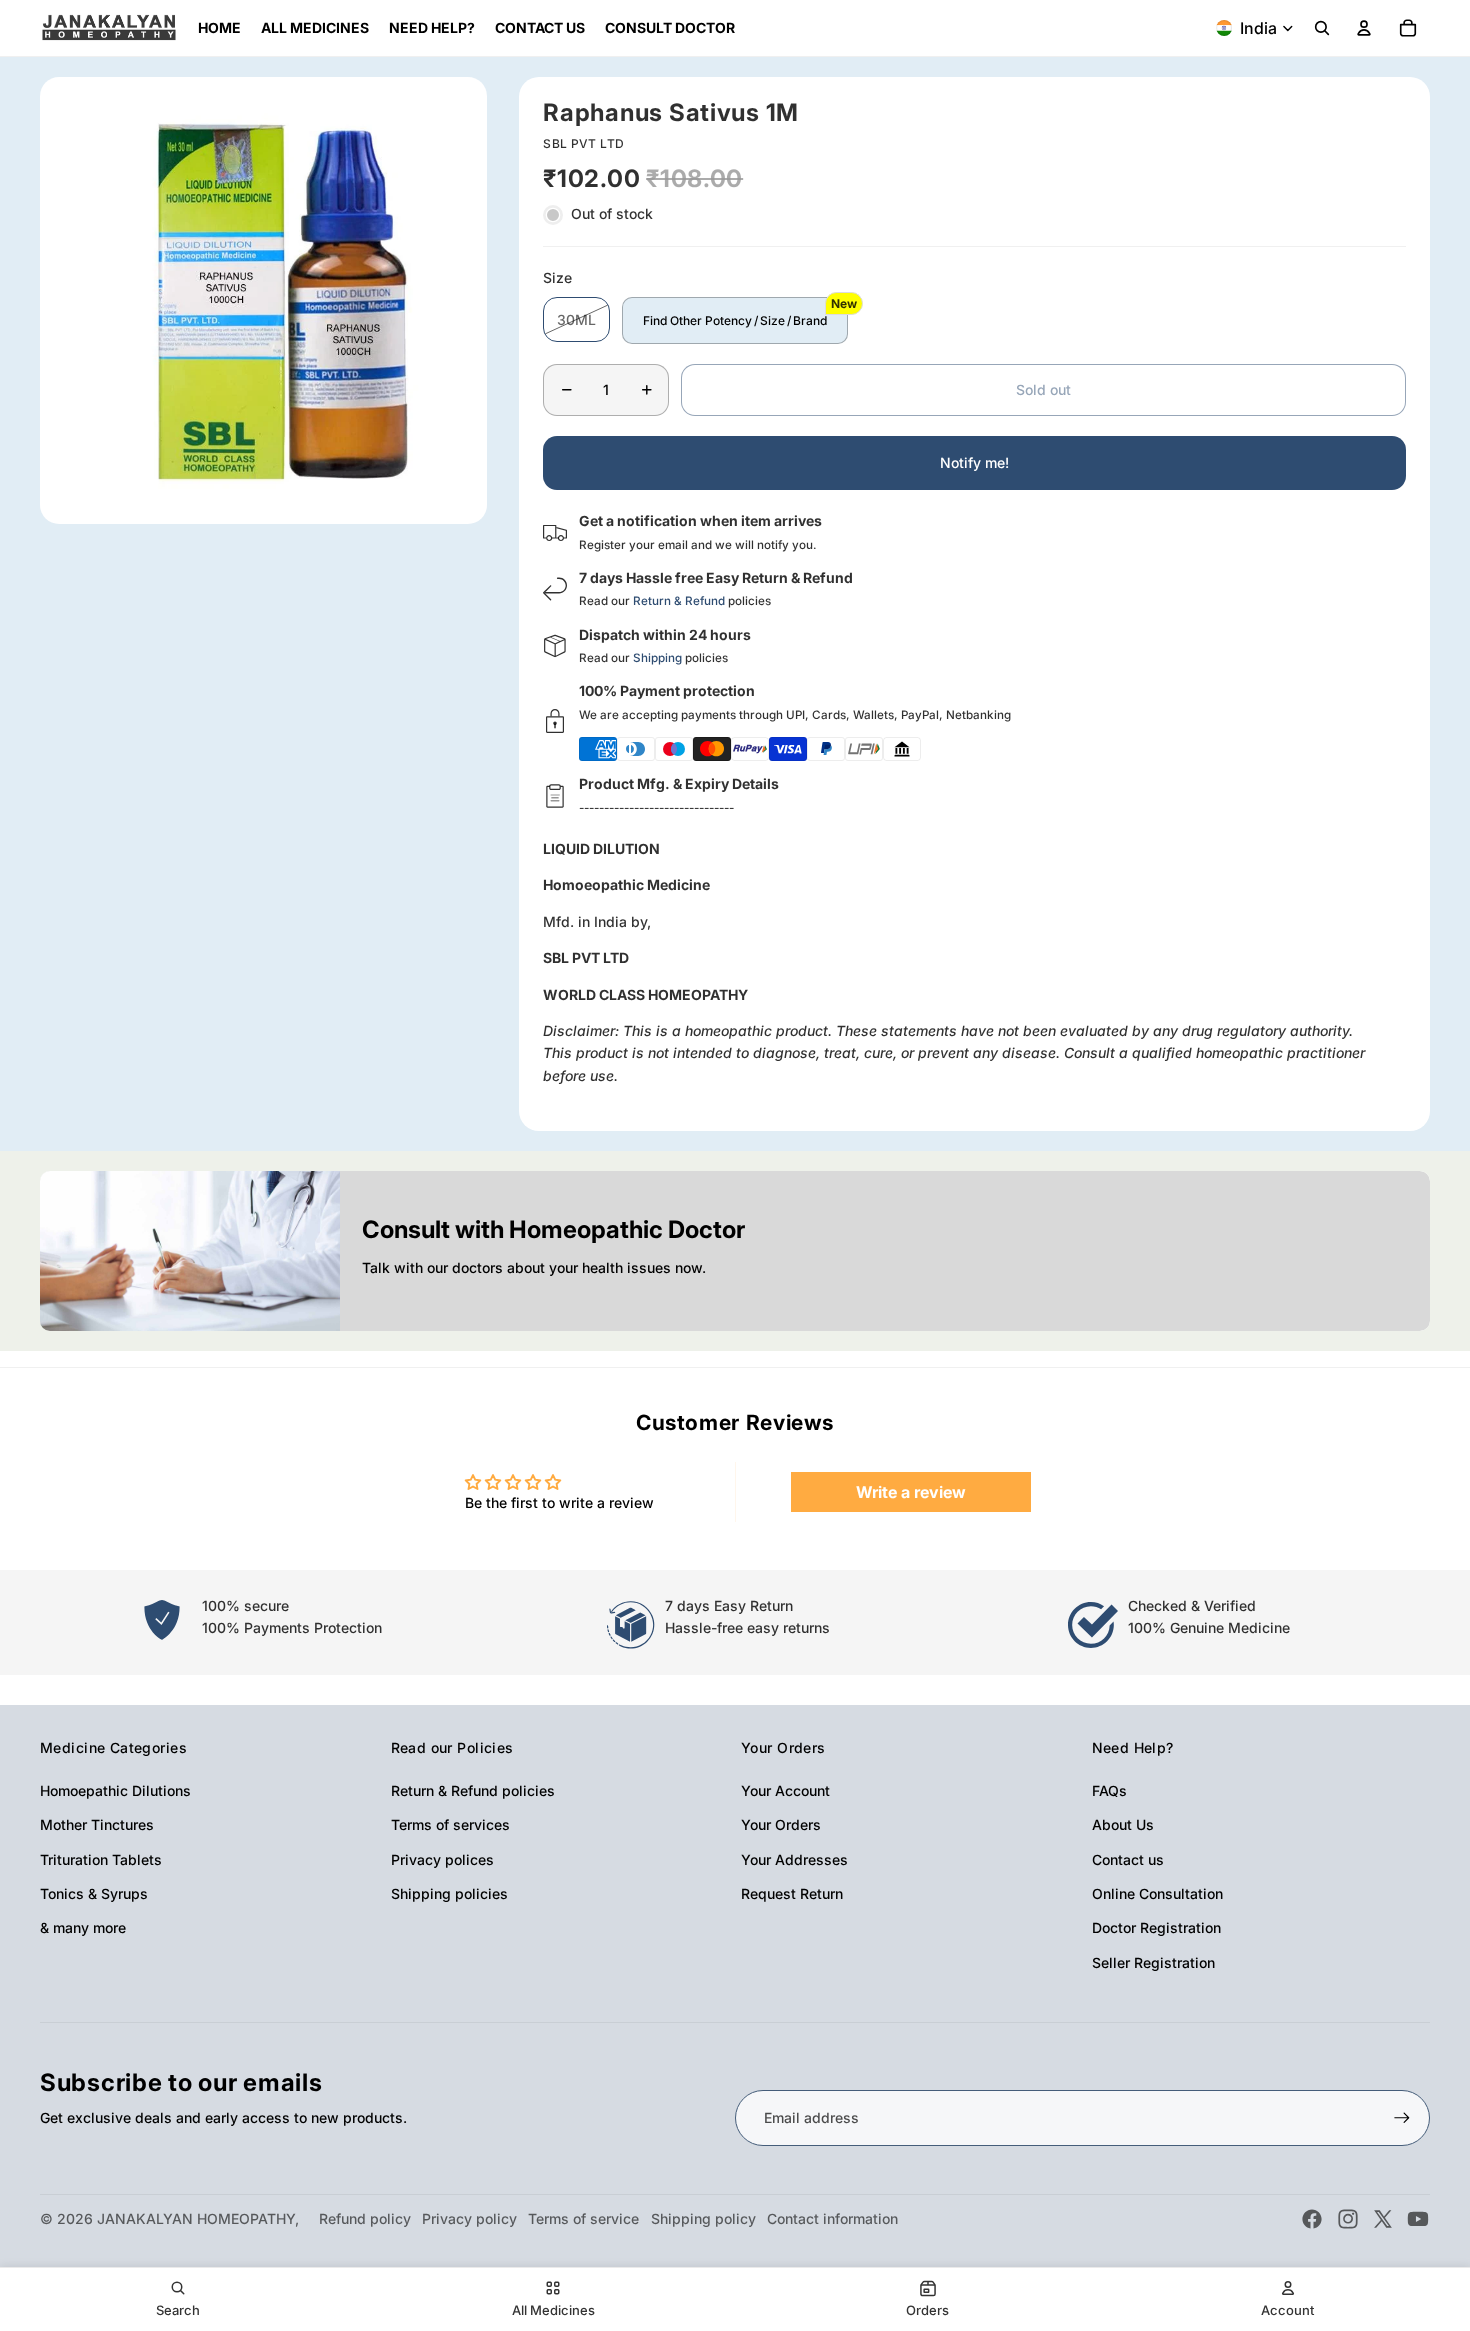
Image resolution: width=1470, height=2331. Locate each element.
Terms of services (450, 1824)
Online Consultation (1157, 1893)
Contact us (1128, 1859)
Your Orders (781, 1824)
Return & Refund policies (473, 1790)
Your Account (785, 1790)
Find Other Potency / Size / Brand (735, 320)
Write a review (911, 1492)
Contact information (832, 2218)
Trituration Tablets (101, 1859)
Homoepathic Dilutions (115, 1790)
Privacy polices (442, 1859)
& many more (83, 1927)
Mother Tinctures (97, 1824)
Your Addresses (794, 1859)
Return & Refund (679, 601)
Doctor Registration (1156, 1927)
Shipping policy (703, 2218)
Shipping (657, 658)
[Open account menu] (1364, 28)
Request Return (792, 1893)
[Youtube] (1418, 2219)
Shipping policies (449, 1893)
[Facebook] (1312, 2219)
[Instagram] (1348, 2219)
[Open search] (1322, 28)
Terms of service (583, 2218)
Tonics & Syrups (94, 1893)
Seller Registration (1153, 1962)
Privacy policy (469, 2218)
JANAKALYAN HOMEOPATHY (196, 2218)
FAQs (1109, 1790)
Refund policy (365, 2218)
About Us (1123, 1824)
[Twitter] (1383, 2219)
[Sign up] (1402, 2118)
